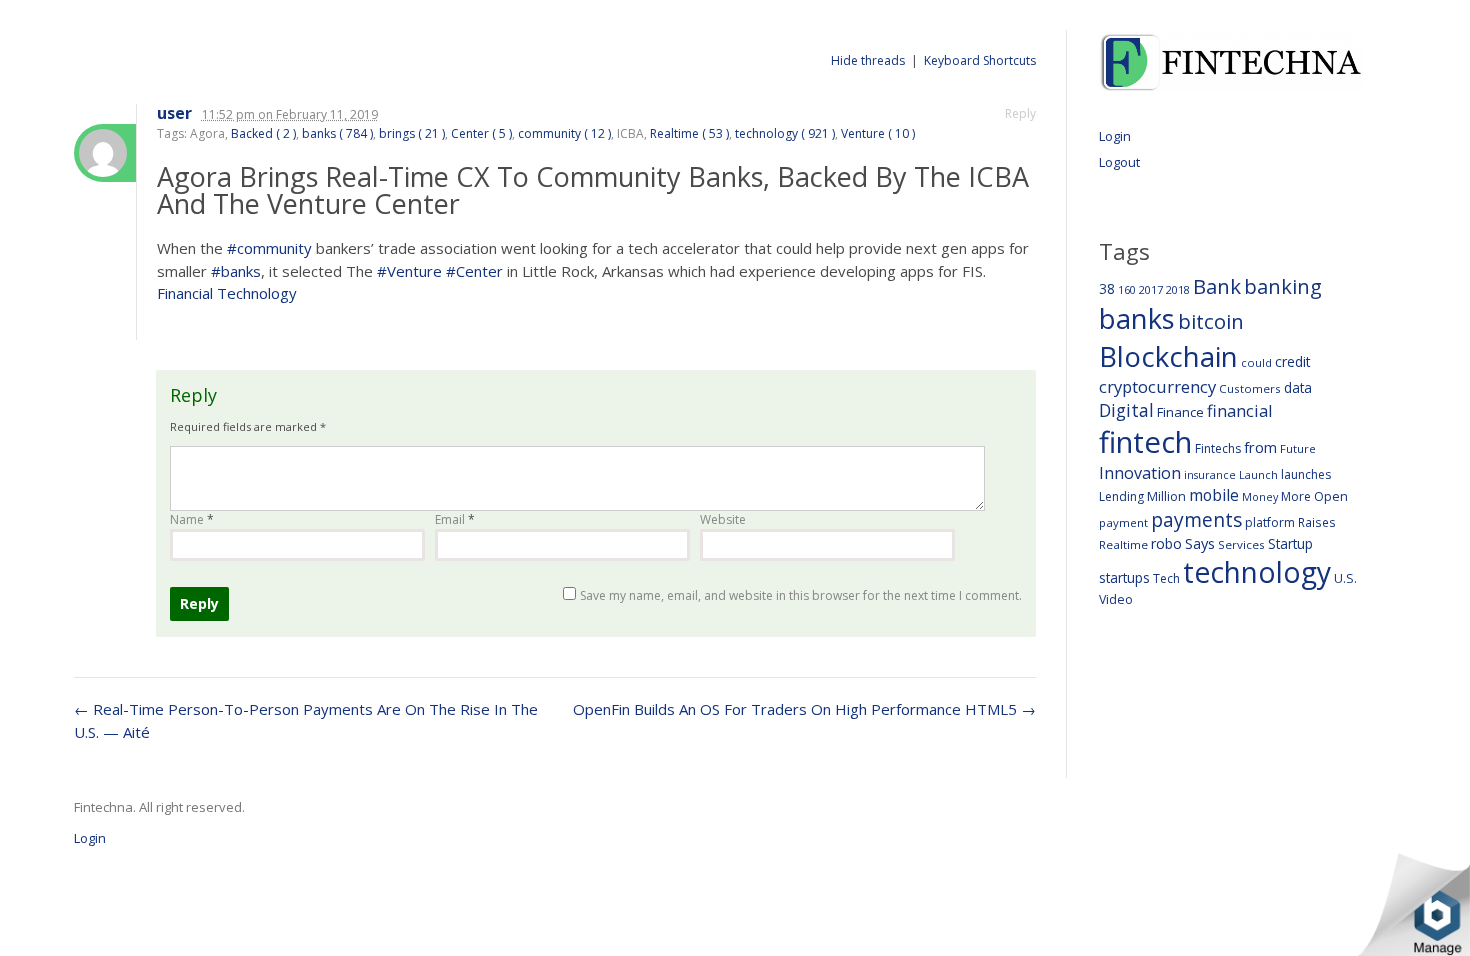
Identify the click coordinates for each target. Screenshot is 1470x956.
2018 (1178, 289)
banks (1137, 318)
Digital (1126, 410)
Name (192, 519)
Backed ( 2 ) (263, 133)
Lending (1121, 496)
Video (1116, 599)
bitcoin (1211, 321)
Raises (1317, 522)
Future (1298, 448)
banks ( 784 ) (337, 133)
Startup (1290, 543)
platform (1270, 522)
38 (1107, 288)
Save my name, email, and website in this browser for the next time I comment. (801, 595)
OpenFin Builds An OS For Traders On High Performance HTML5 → (804, 709)
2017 (1151, 289)
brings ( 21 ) (412, 133)
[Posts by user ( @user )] (105, 153)
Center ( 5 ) (481, 133)
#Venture (409, 271)
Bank (1217, 286)
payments (1196, 519)
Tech (1166, 578)
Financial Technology (227, 293)
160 (1127, 290)
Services (1241, 544)
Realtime (1123, 544)
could (1256, 362)
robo (1166, 543)
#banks (236, 271)
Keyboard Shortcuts (980, 60)
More (1296, 496)
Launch (1258, 474)
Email (455, 519)
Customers (1250, 388)
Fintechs (1218, 448)
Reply (1020, 113)
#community (269, 248)
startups (1124, 577)
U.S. (1345, 578)
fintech (1145, 442)
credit (1293, 361)
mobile (1214, 495)
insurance (1210, 474)
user (174, 113)
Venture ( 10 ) (878, 133)
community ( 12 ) (564, 133)
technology (1257, 572)
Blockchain (1168, 356)
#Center (474, 271)
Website (723, 519)
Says (1200, 543)
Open (1331, 496)
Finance (1180, 412)
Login (1115, 136)
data (1298, 387)
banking (1283, 286)
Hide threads (868, 60)
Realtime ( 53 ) (689, 133)
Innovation (1140, 473)
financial (1240, 410)
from (1260, 447)
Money (1260, 496)
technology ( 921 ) (785, 133)
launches (1306, 474)
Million (1166, 496)
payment (1123, 522)
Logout (1119, 162)
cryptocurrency (1157, 386)
